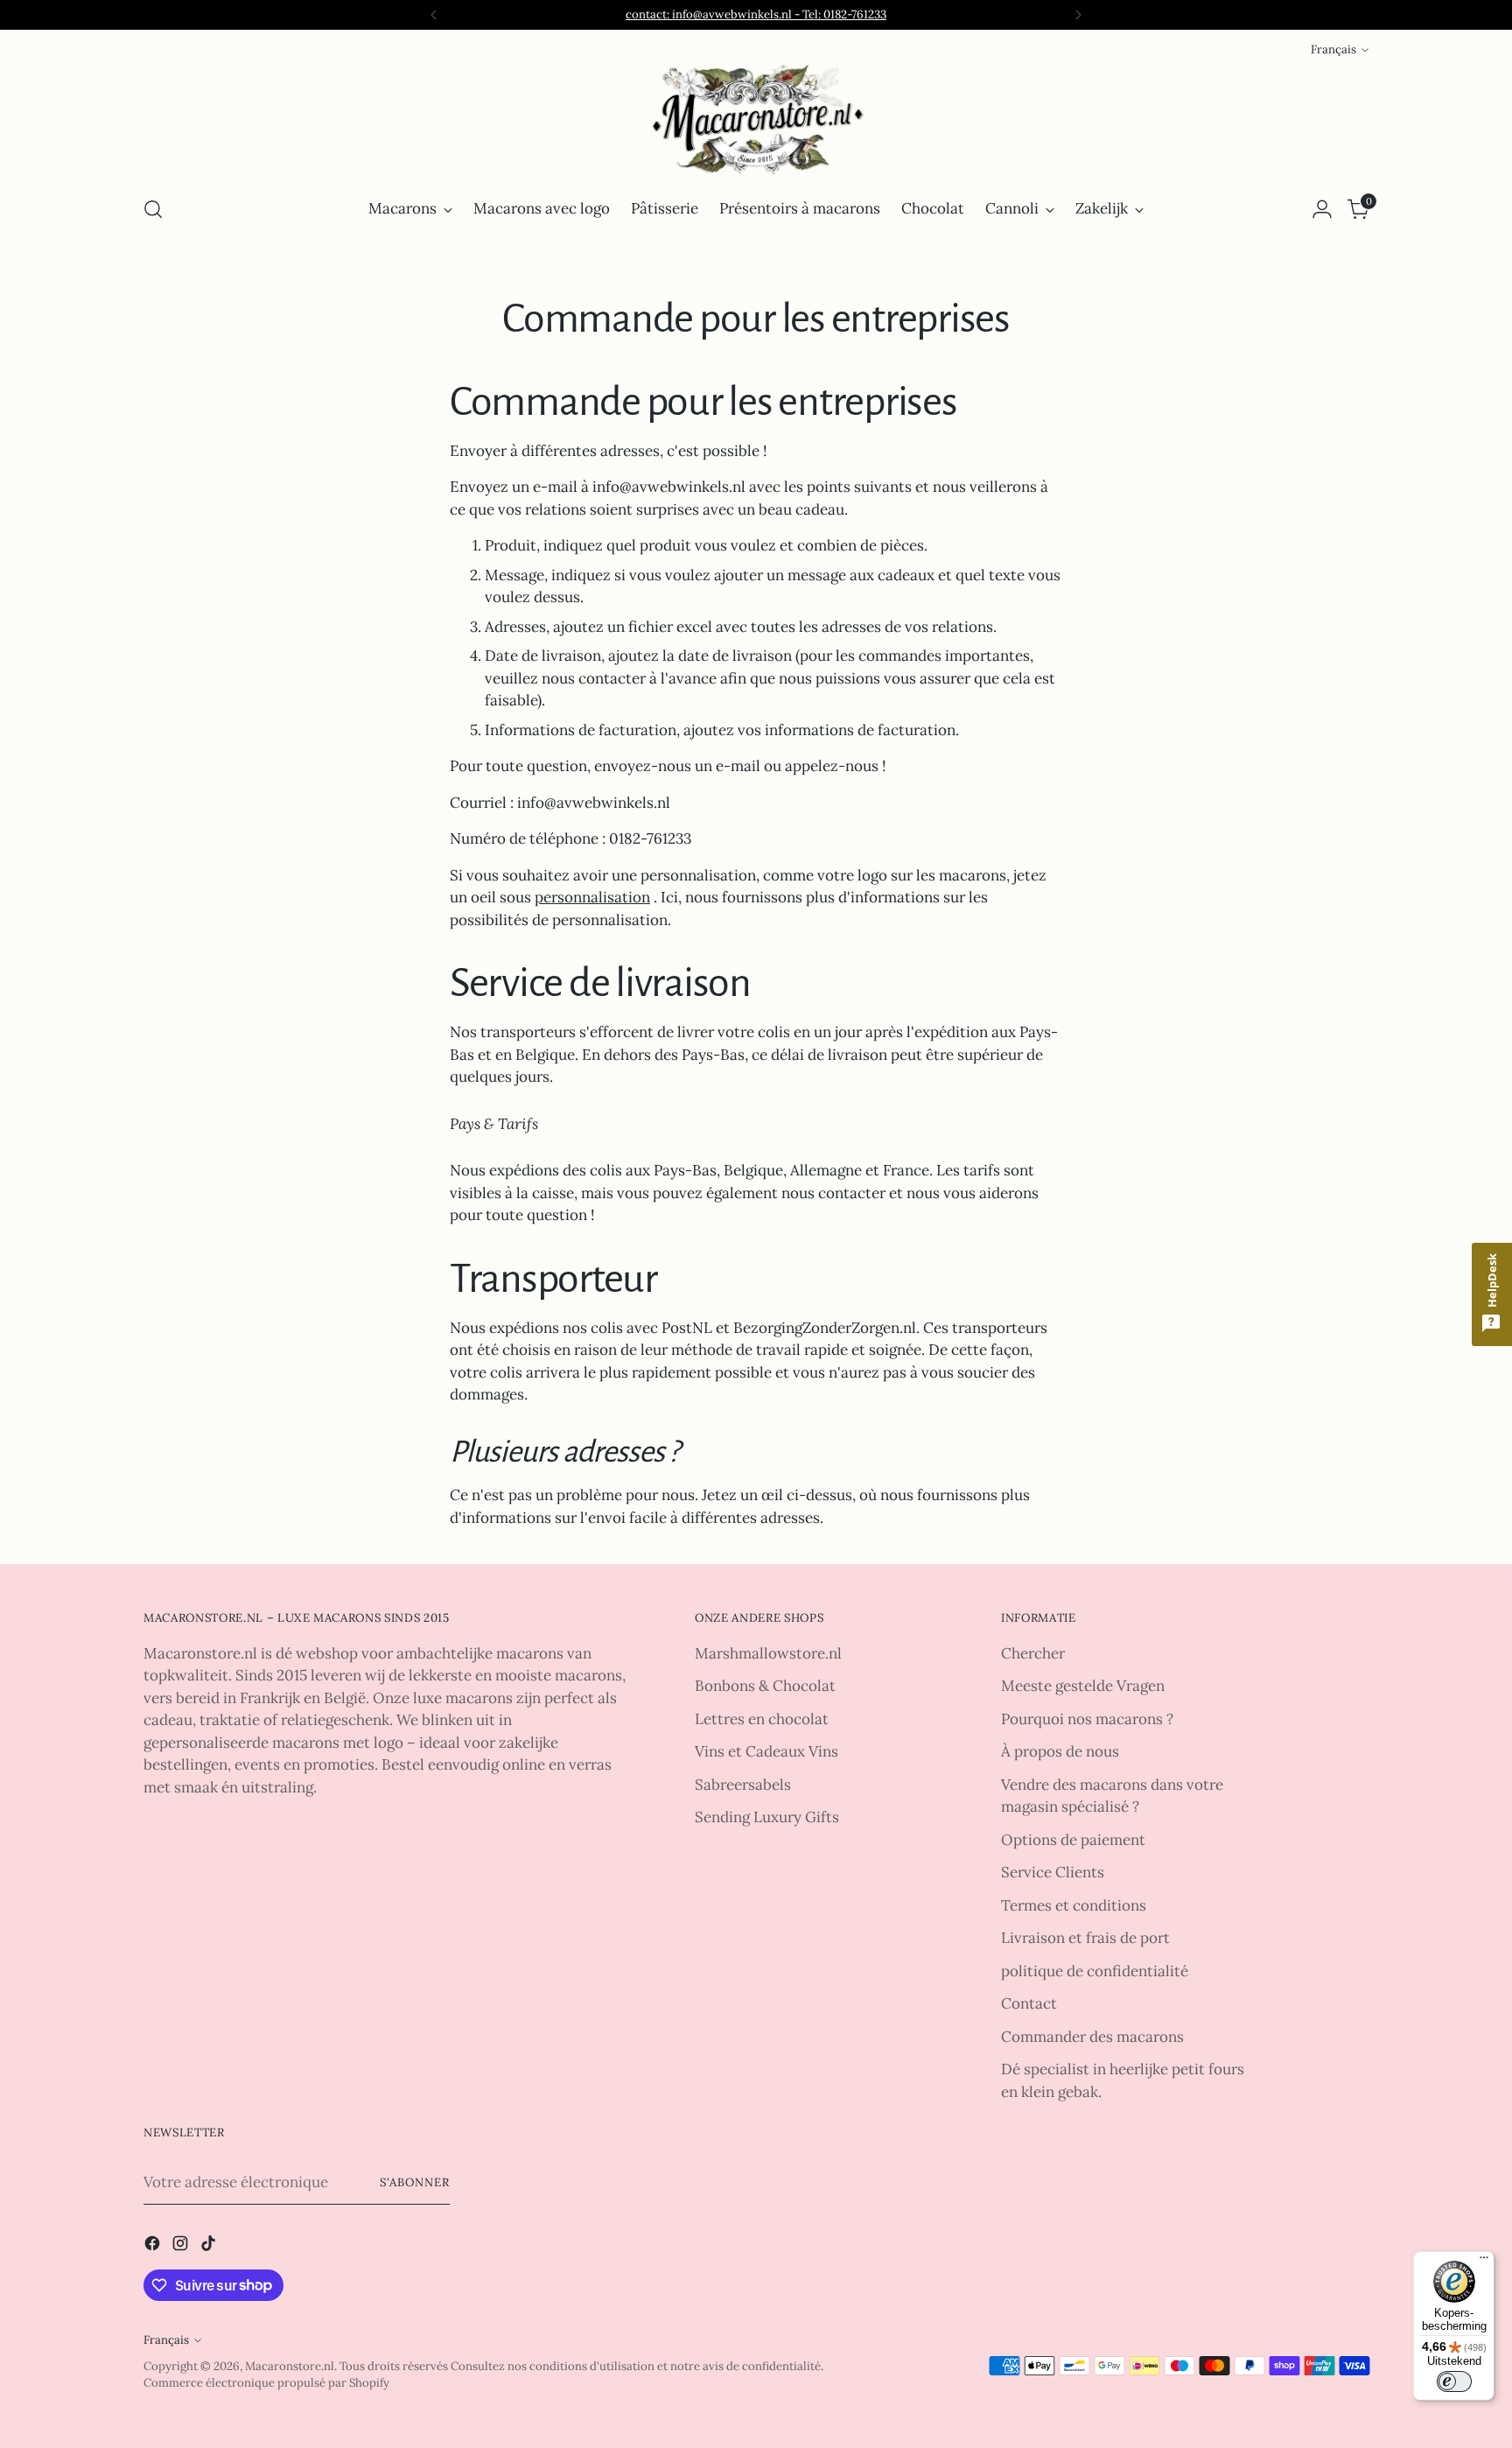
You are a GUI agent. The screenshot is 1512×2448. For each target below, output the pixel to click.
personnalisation (592, 897)
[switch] (1454, 2381)
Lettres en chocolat (762, 1719)
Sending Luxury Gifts (767, 1817)
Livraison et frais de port (1085, 1938)
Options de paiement (1073, 1840)
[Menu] (1484, 2262)
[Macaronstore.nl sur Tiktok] (210, 2247)
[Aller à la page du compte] (1322, 209)
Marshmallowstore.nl (768, 1653)
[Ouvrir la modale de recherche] (153, 209)
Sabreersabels (743, 1785)
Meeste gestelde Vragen (1083, 1686)
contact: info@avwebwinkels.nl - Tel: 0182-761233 (756, 14)
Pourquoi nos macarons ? (1087, 1719)
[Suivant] (1078, 15)
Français (1333, 49)
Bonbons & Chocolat (765, 1686)
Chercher (1033, 1653)
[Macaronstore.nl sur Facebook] (154, 2247)
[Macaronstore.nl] (756, 120)
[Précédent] (434, 15)
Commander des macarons (1092, 2037)
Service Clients (1053, 1872)
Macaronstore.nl (290, 2366)
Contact (1029, 2003)
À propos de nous (1060, 1751)
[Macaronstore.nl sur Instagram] (182, 2247)
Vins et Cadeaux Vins (766, 1751)
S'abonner (415, 2182)
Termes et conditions (1074, 1905)
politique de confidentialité (1095, 1971)
